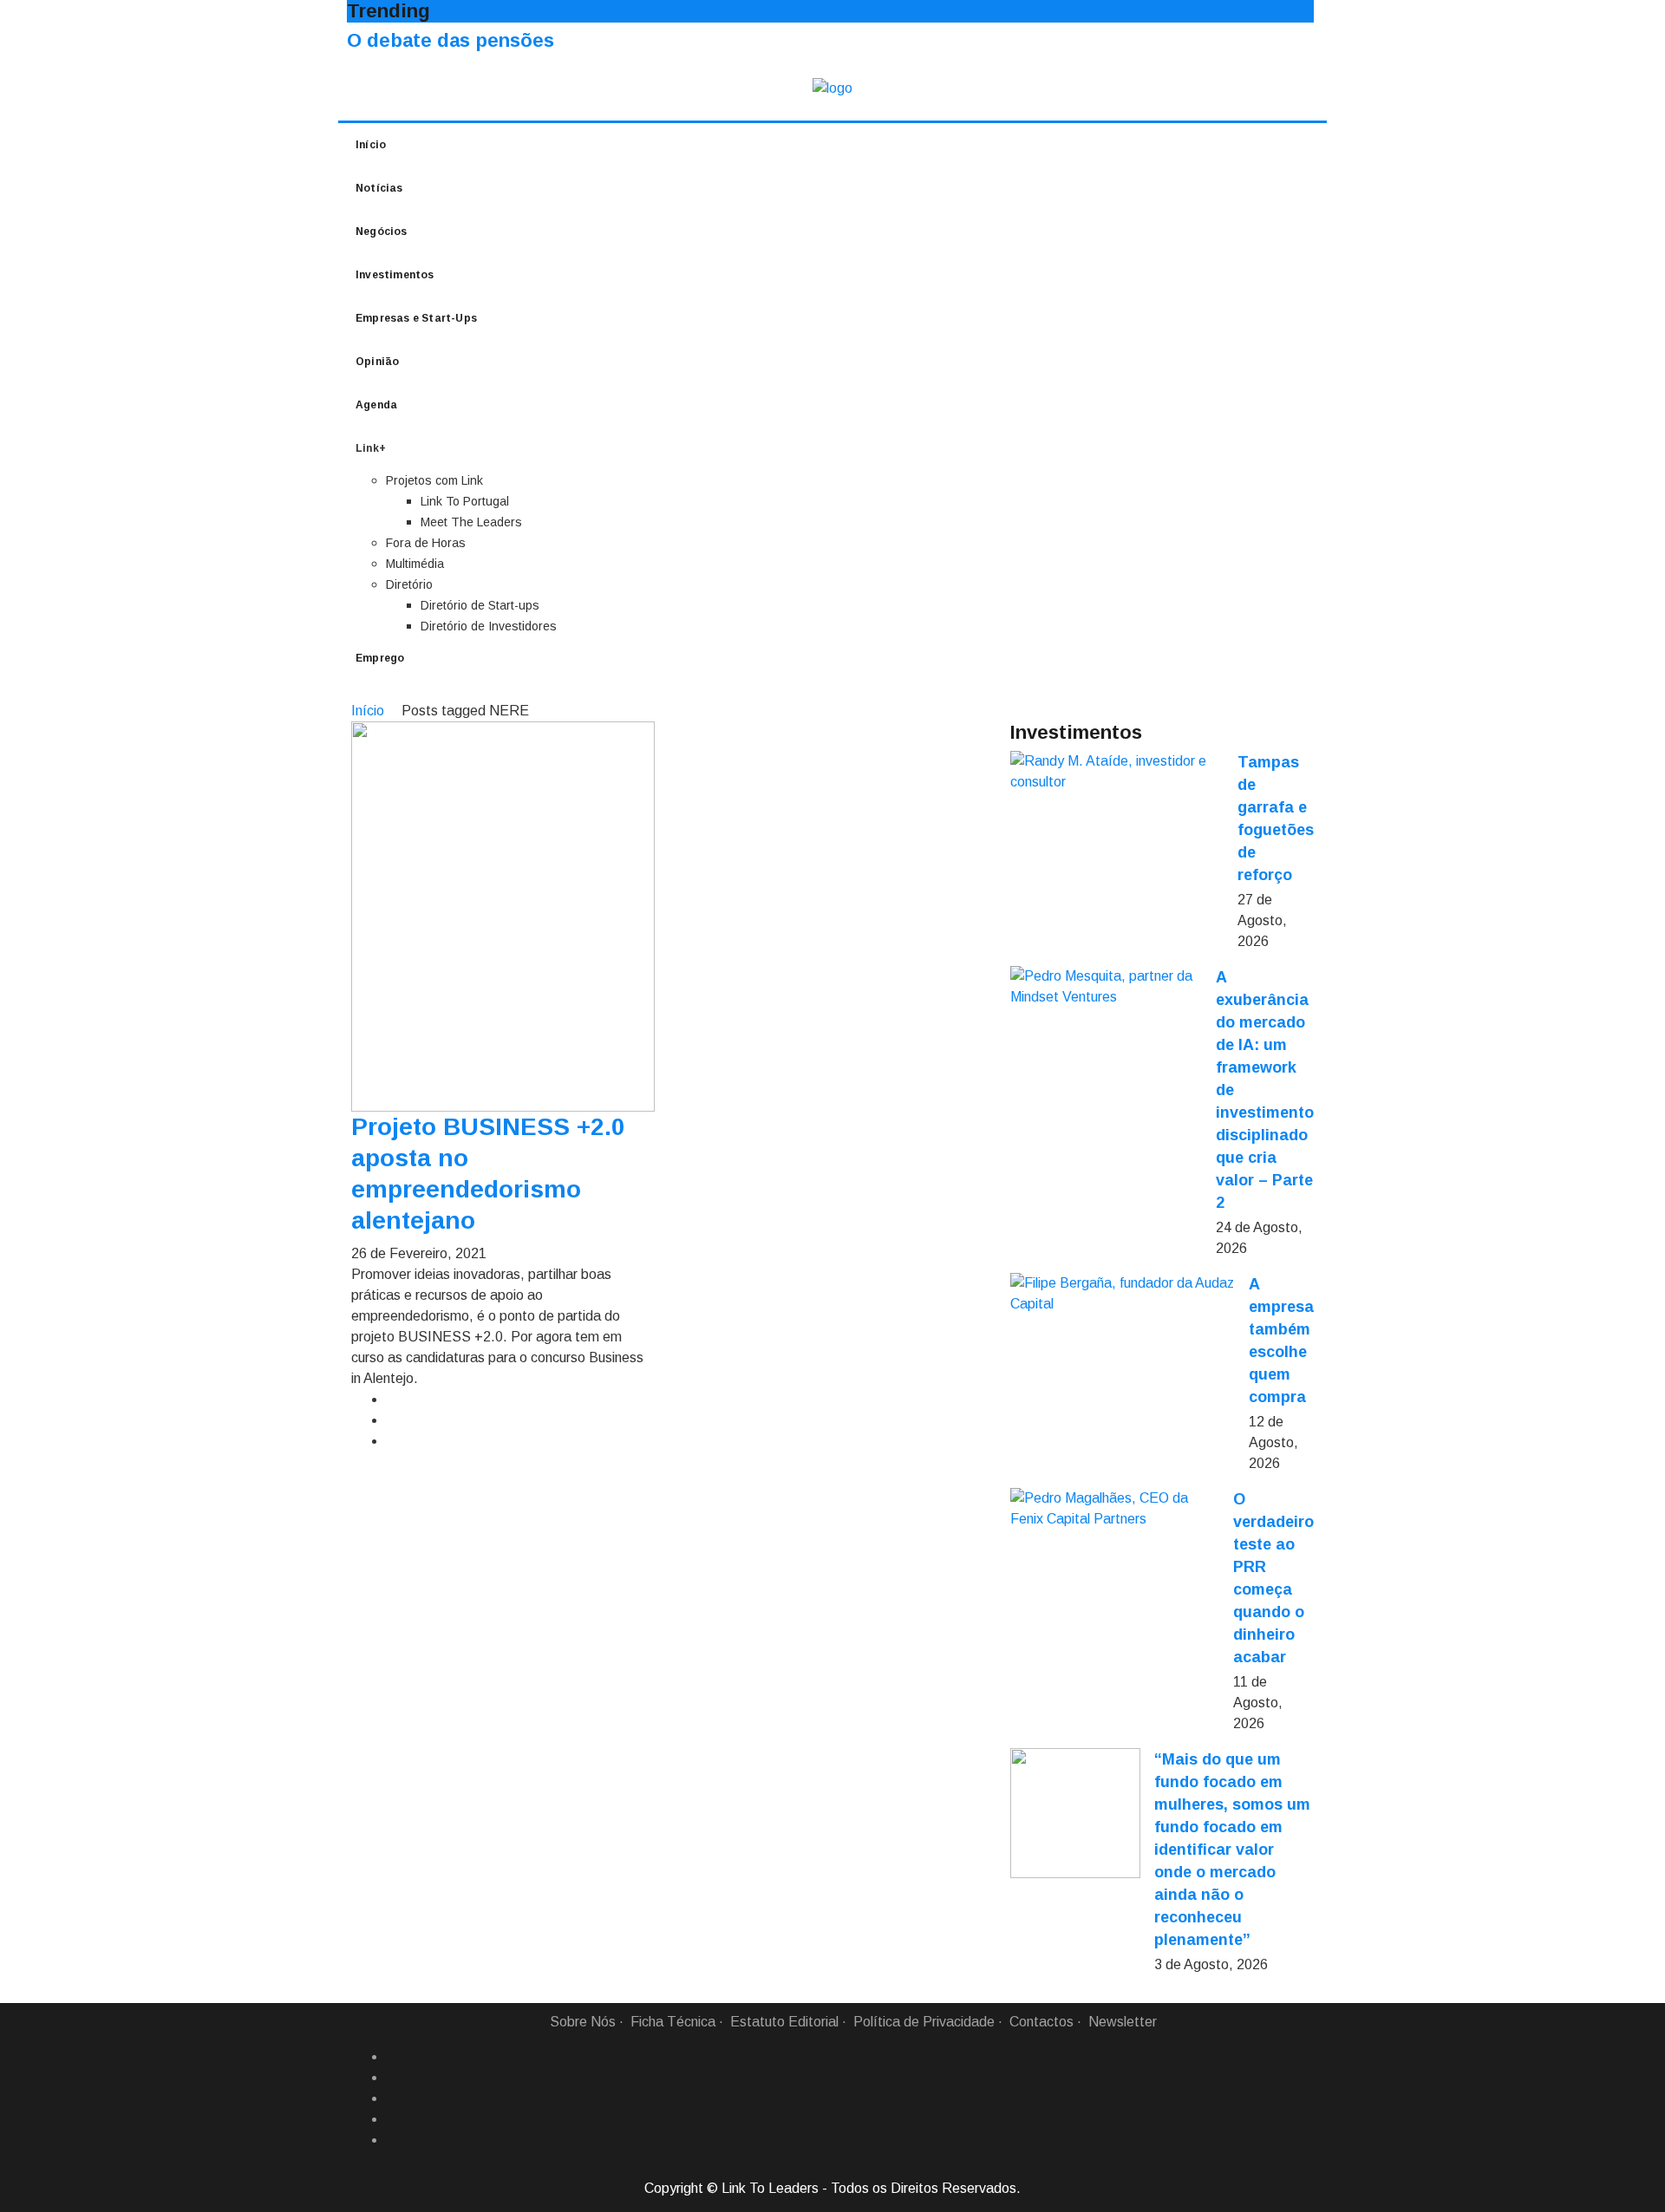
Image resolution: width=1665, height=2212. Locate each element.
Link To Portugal (465, 501)
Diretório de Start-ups (480, 605)
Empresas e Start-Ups (416, 318)
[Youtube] (393, 2140)
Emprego (380, 658)
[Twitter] (393, 2098)
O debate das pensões (451, 40)
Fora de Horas (426, 543)
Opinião (377, 362)
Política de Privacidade (924, 2022)
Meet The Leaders (471, 522)
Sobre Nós (583, 2022)
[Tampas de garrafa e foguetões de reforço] (1117, 772)
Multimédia (415, 564)
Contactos (1041, 2022)
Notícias (379, 188)
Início (371, 145)
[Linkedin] (393, 2078)
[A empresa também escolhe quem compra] (1123, 1294)
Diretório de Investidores (489, 626)
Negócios (382, 232)
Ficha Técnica (673, 2022)
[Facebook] (393, 2057)
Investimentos (395, 275)
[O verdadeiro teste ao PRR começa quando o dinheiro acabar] (1115, 1509)
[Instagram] (393, 2119)
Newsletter (1123, 2022)
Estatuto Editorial (784, 2022)
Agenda (376, 405)
